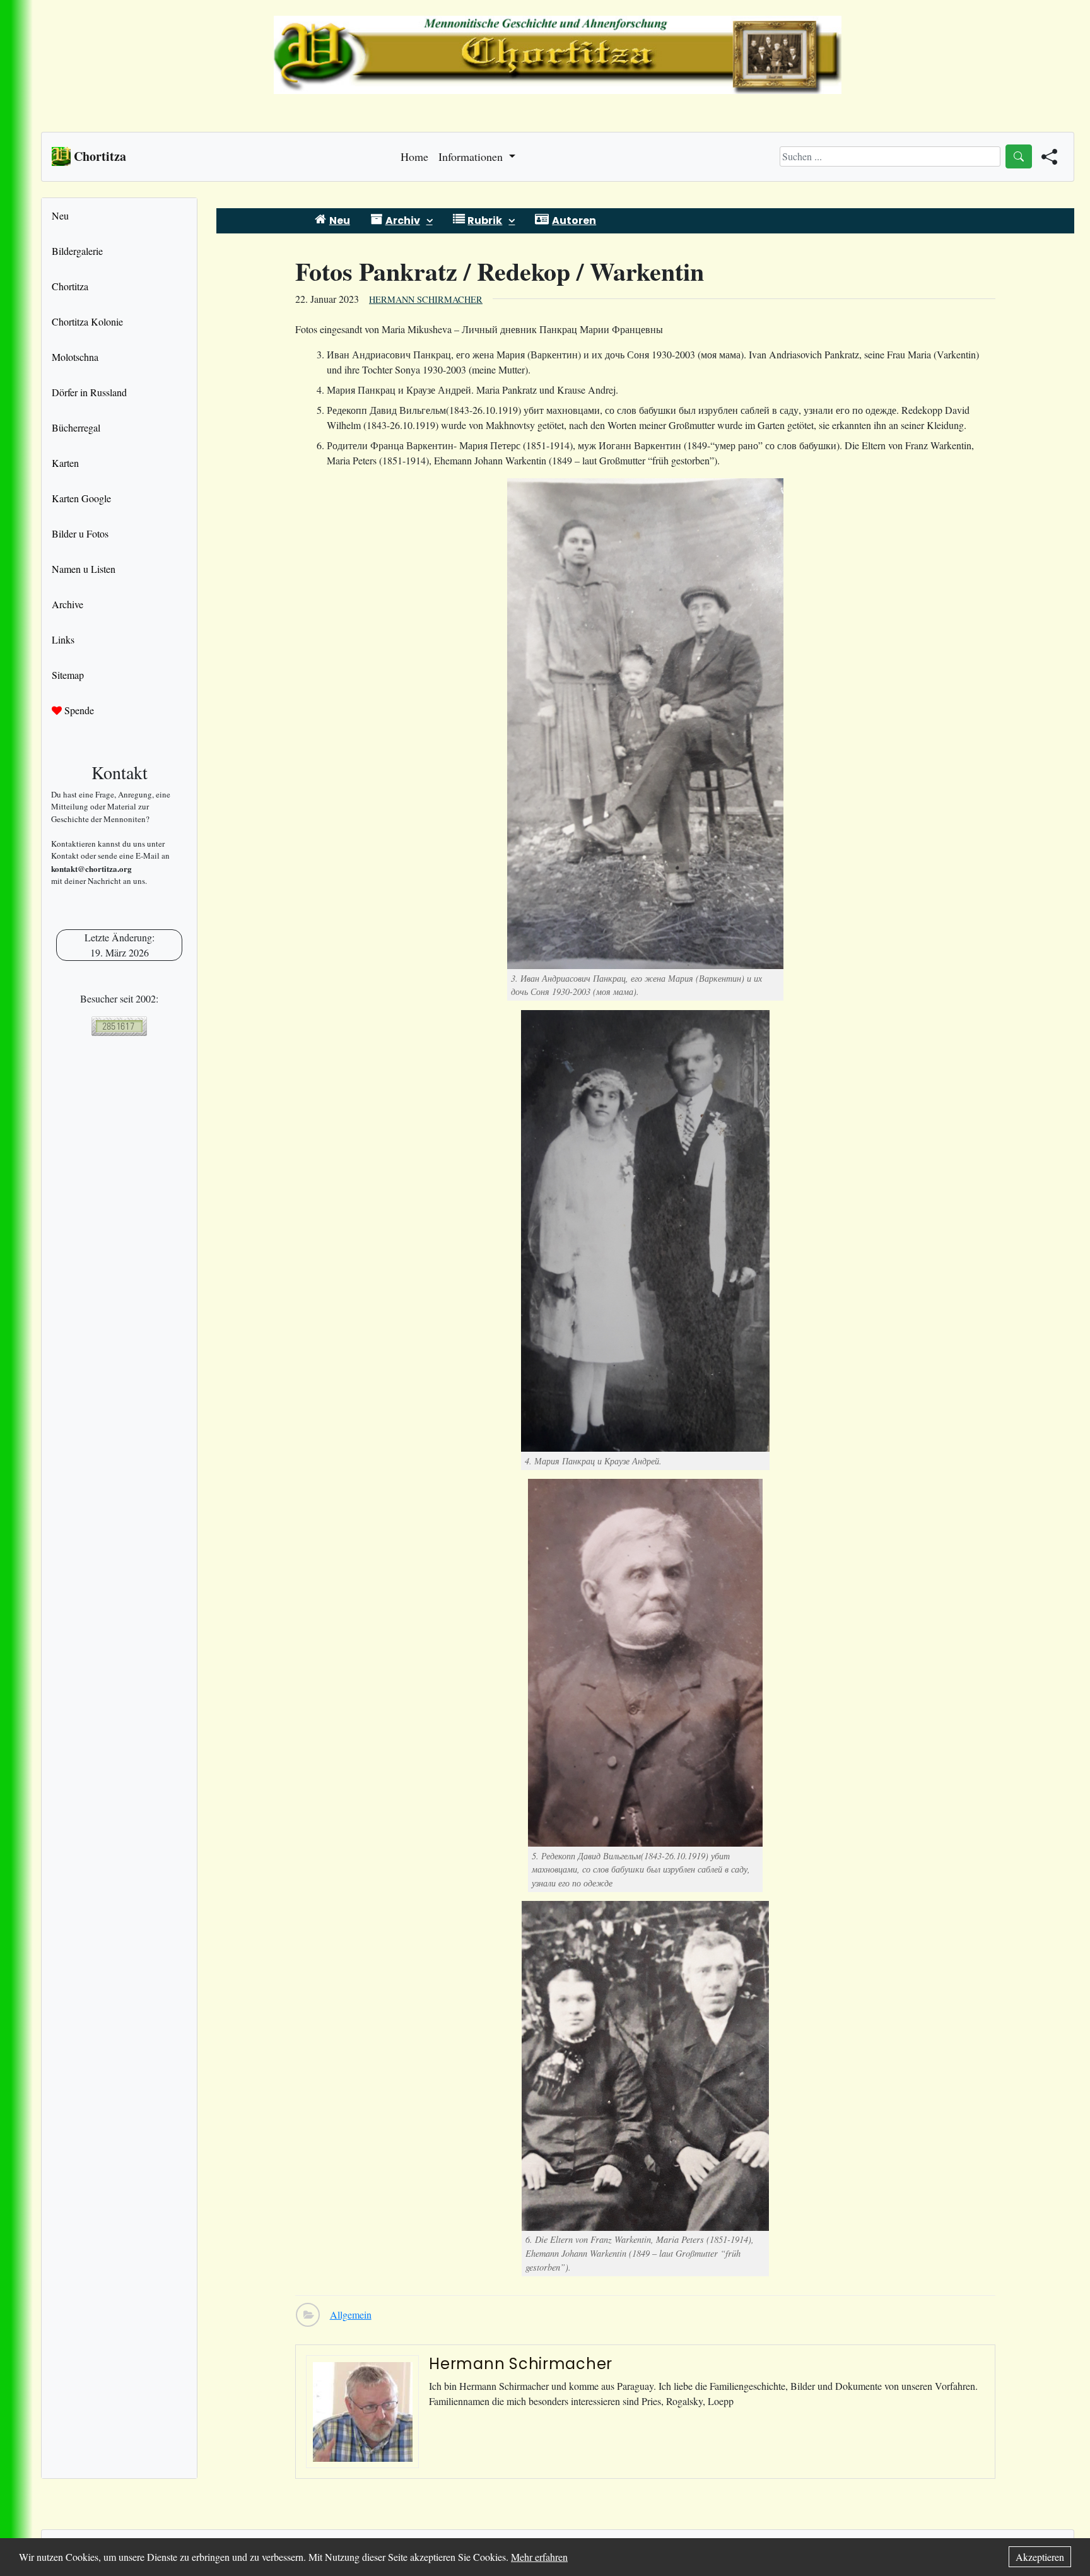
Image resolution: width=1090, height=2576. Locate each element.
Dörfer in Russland (89, 392)
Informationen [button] (472, 156)
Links (63, 639)
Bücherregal (76, 427)
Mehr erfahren (539, 2557)
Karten (65, 463)
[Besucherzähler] (119, 1026)
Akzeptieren (1040, 2557)
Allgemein (351, 2314)
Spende (78, 710)
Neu (60, 215)
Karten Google (81, 498)
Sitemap (68, 675)
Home (414, 156)
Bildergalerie (77, 251)
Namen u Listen (84, 569)
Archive (67, 604)
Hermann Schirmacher (426, 299)
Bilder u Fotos (80, 533)
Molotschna (75, 357)
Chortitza (70, 286)
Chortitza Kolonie (87, 321)
